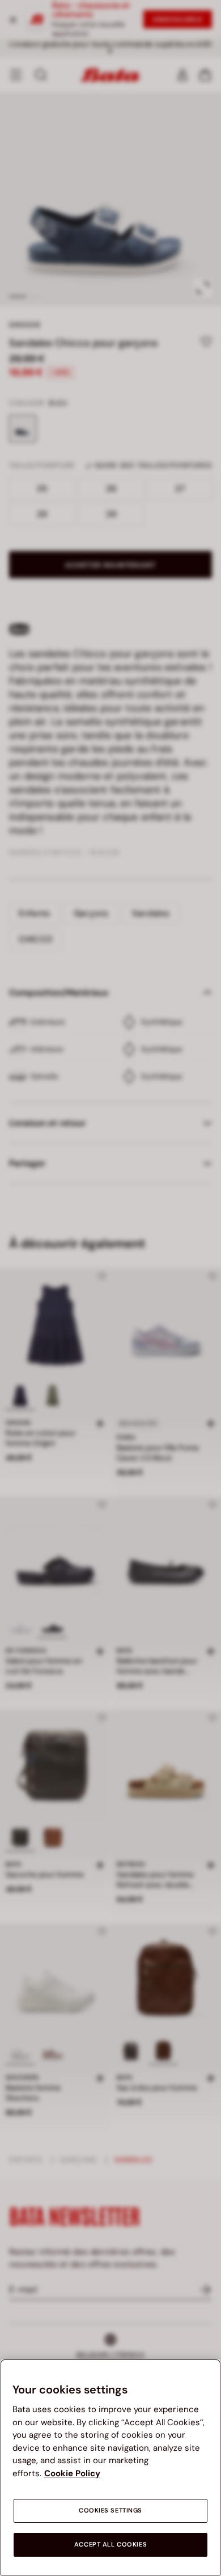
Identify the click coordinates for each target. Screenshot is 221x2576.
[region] (110, 2467)
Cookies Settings (110, 2511)
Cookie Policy (72, 2473)
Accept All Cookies (110, 2545)
